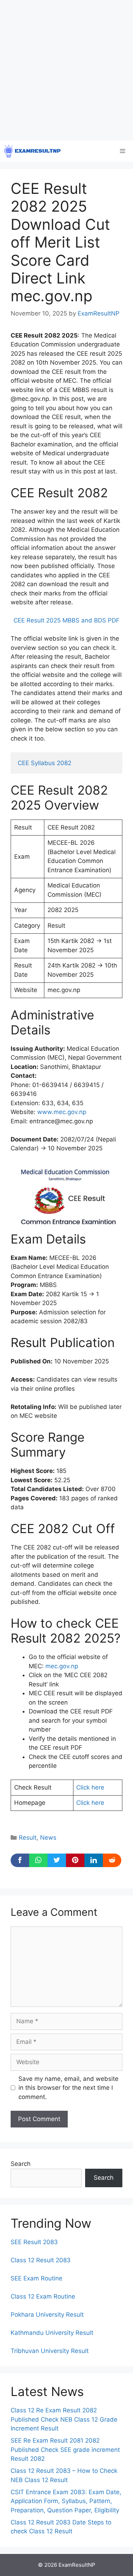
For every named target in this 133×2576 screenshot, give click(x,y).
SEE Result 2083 (34, 2242)
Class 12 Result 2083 (41, 2260)
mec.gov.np (62, 1666)
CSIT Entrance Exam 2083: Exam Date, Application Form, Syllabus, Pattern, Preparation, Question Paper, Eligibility (66, 2501)
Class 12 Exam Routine (43, 2296)
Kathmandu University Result (52, 2333)
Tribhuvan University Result (50, 2351)
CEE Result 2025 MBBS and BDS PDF (66, 620)
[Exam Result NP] (32, 151)
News (48, 1838)
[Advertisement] (66, 70)
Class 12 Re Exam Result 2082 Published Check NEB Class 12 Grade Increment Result (64, 2419)
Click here (90, 1787)
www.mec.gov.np (62, 1112)
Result (28, 1838)
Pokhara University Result (47, 2315)
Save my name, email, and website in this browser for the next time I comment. (68, 2088)
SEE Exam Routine (37, 2278)
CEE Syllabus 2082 (45, 763)
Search (21, 2164)
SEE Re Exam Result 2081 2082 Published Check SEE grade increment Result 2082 (65, 2450)
